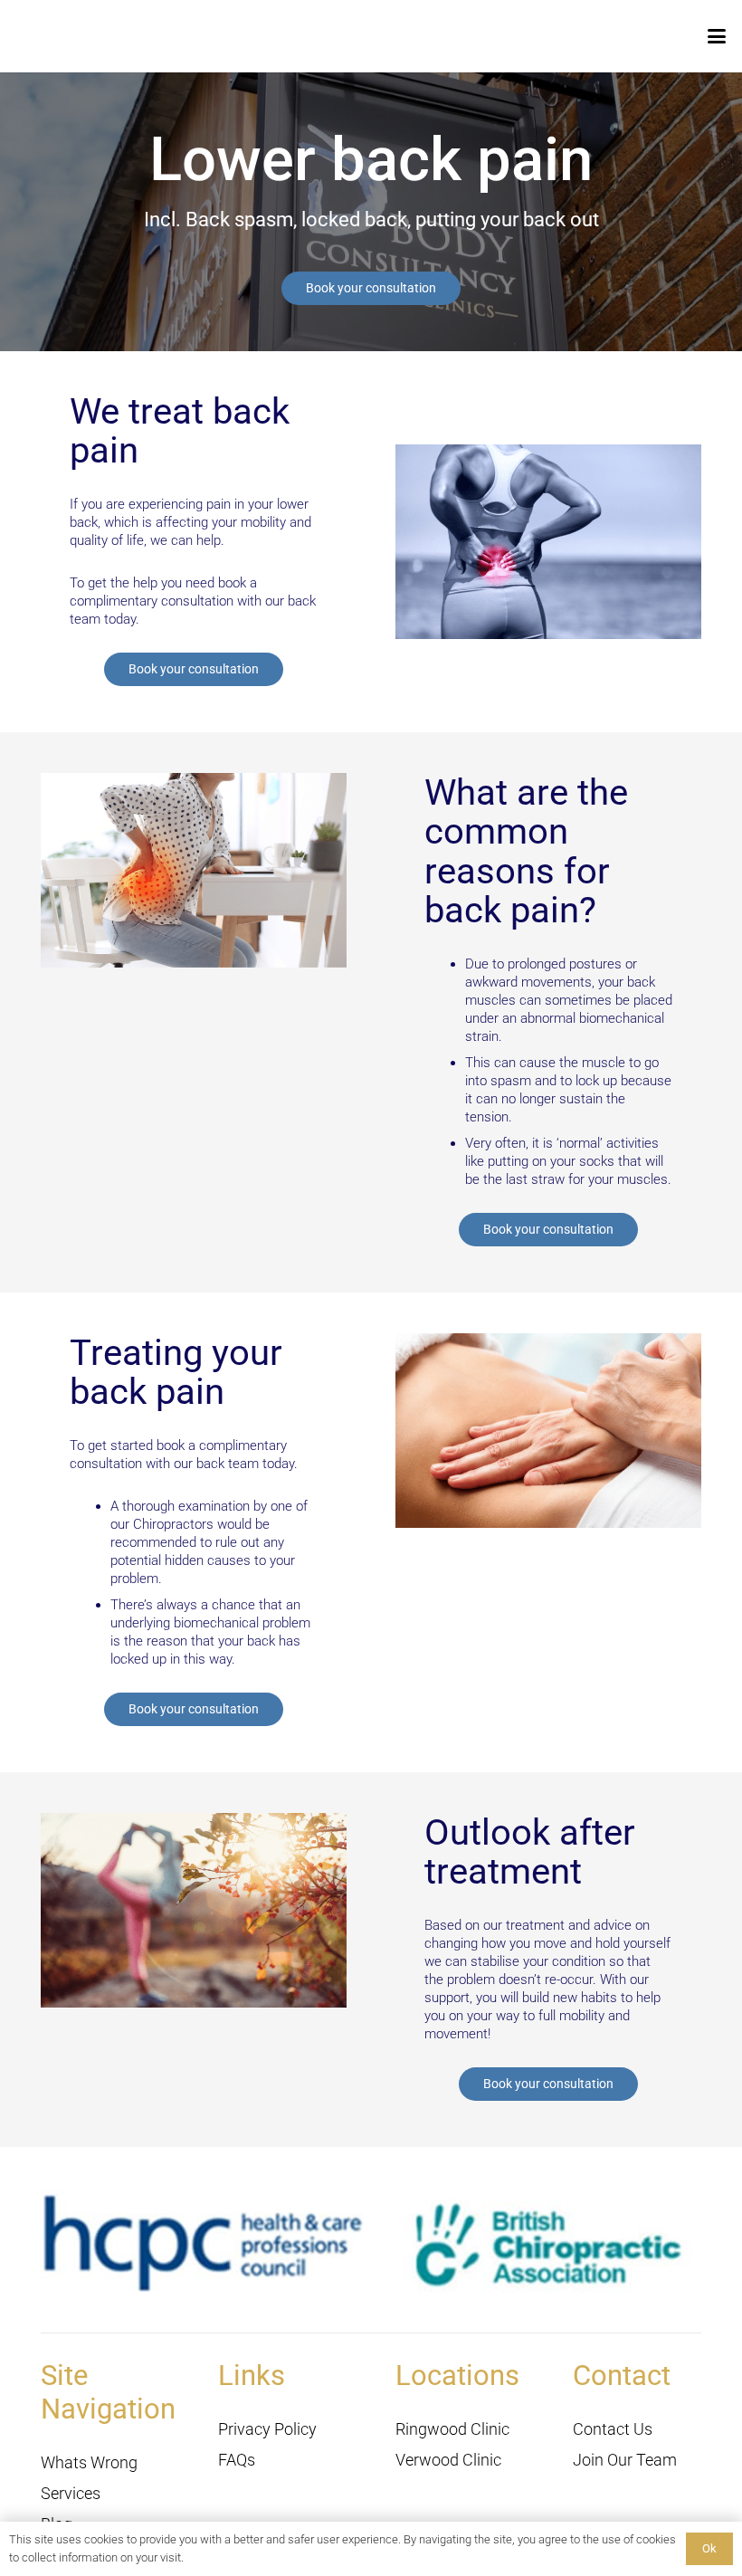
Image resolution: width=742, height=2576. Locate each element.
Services (71, 2493)
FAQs (237, 2460)
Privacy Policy (267, 2429)
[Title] (43, 36)
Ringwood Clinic (452, 2429)
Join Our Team (625, 2460)
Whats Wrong (89, 2462)
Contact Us (613, 2429)
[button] (717, 36)
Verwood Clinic (448, 2460)
